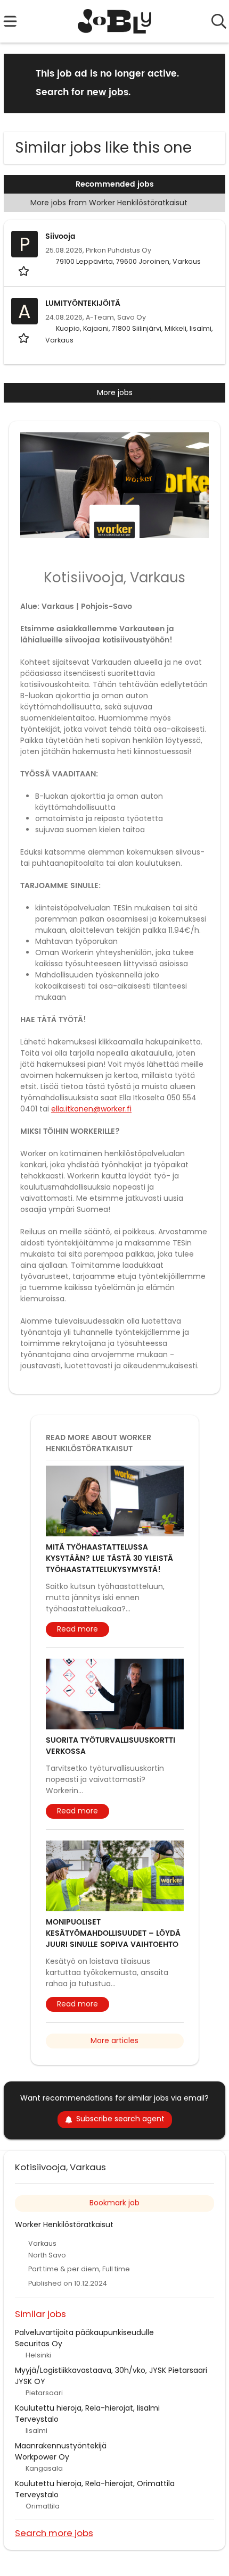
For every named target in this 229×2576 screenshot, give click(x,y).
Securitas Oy (39, 2344)
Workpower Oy (42, 2457)
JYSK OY (30, 2381)
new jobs (108, 93)
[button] (209, 83)
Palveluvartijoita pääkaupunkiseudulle (84, 2332)
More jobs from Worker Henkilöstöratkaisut (110, 203)
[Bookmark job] (25, 271)
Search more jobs (54, 2533)
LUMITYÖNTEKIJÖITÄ (83, 303)
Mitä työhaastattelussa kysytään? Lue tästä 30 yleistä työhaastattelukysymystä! (109, 1558)
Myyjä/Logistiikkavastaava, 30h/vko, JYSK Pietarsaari (111, 2370)
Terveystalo (37, 2419)
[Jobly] (115, 21)
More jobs (115, 392)
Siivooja (60, 236)
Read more (77, 1629)
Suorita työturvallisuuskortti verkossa (111, 1746)
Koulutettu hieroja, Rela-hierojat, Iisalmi (87, 2408)
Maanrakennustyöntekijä (61, 2446)
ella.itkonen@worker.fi (91, 1109)
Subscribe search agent (120, 2119)
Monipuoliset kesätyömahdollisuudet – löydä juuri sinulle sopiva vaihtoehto (113, 1933)
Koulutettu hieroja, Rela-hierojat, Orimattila (95, 2483)
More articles (114, 2040)
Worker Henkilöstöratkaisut (64, 2224)
